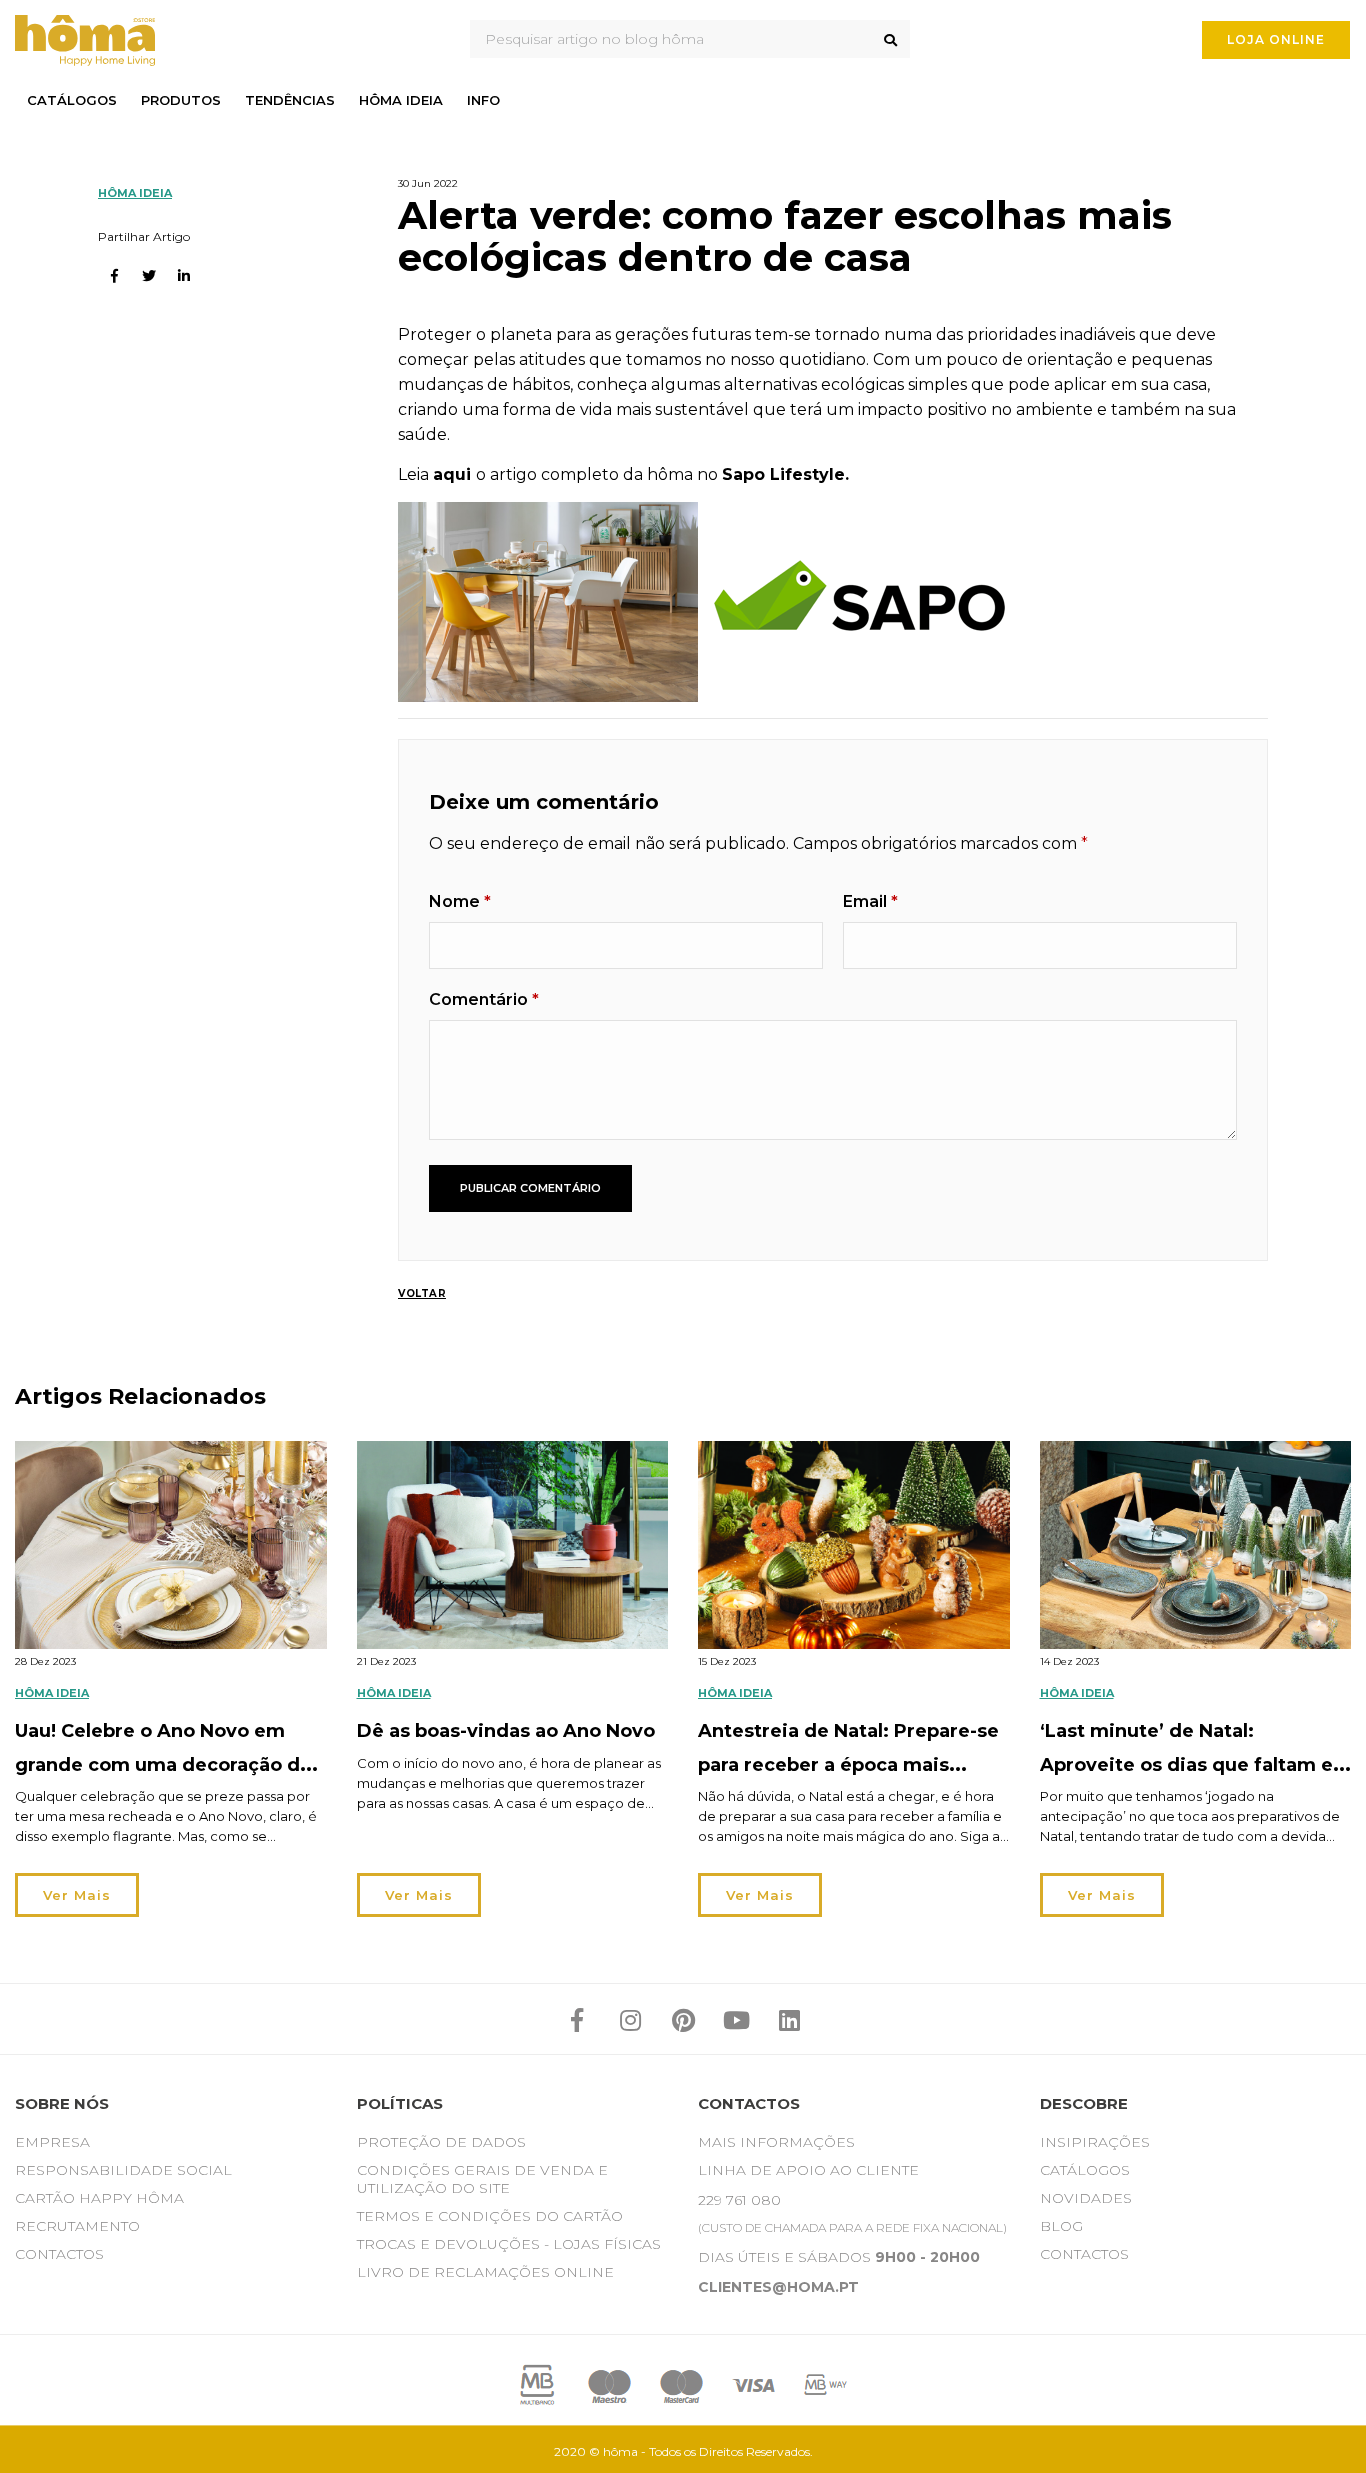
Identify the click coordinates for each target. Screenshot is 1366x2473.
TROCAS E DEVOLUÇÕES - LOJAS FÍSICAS (509, 2244)
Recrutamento (77, 2226)
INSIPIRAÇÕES (1095, 2142)
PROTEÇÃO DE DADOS (441, 2142)
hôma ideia (401, 100)
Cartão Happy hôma (99, 2198)
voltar (422, 1293)
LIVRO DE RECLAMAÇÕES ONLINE (485, 2272)
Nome (460, 901)
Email (870, 901)
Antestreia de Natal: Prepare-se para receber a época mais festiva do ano (848, 1764)
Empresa (52, 2142)
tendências (290, 100)
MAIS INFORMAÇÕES (776, 2142)
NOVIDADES (1086, 2198)
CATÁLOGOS (1085, 2170)
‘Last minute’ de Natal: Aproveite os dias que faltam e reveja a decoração (1186, 1764)
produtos (181, 100)
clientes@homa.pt (778, 2287)
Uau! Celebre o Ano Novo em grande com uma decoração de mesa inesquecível (163, 1764)
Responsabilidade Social (123, 2170)
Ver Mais (77, 1895)
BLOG (1061, 2226)
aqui (452, 474)
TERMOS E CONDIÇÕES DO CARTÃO (490, 2216)
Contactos (59, 2254)
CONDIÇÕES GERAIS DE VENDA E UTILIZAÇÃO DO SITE (482, 2179)
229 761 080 (739, 2200)
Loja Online (1276, 39)
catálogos (72, 100)
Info (483, 100)
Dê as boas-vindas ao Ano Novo (506, 1731)
